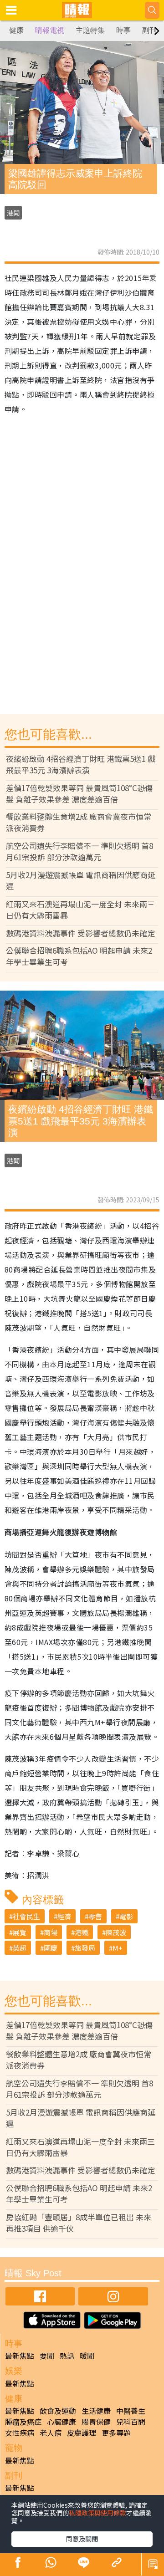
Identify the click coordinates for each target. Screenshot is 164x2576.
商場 (51, 1932)
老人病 (51, 2433)
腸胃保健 (96, 2422)
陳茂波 (116, 1932)
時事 (123, 30)
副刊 (149, 30)
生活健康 (96, 2411)
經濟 (64, 1916)
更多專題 (116, 2433)
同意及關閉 (82, 2539)
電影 (126, 1916)
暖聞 (87, 2356)
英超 (20, 1948)
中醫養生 (131, 2411)
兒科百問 (131, 2422)
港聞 (13, 213)
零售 (95, 1916)
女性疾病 (20, 2433)
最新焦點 (20, 2356)
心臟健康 (61, 2422)
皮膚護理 (82, 2433)
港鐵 (82, 1932)
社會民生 (26, 1916)
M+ (118, 1948)
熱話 (67, 2356)
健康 (16, 30)
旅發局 (85, 1948)
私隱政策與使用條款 (97, 2513)
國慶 (51, 1948)
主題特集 (90, 30)
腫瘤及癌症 (23, 2422)
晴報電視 (50, 30)
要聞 (47, 2356)
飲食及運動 (58, 2411)
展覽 (20, 1932)
